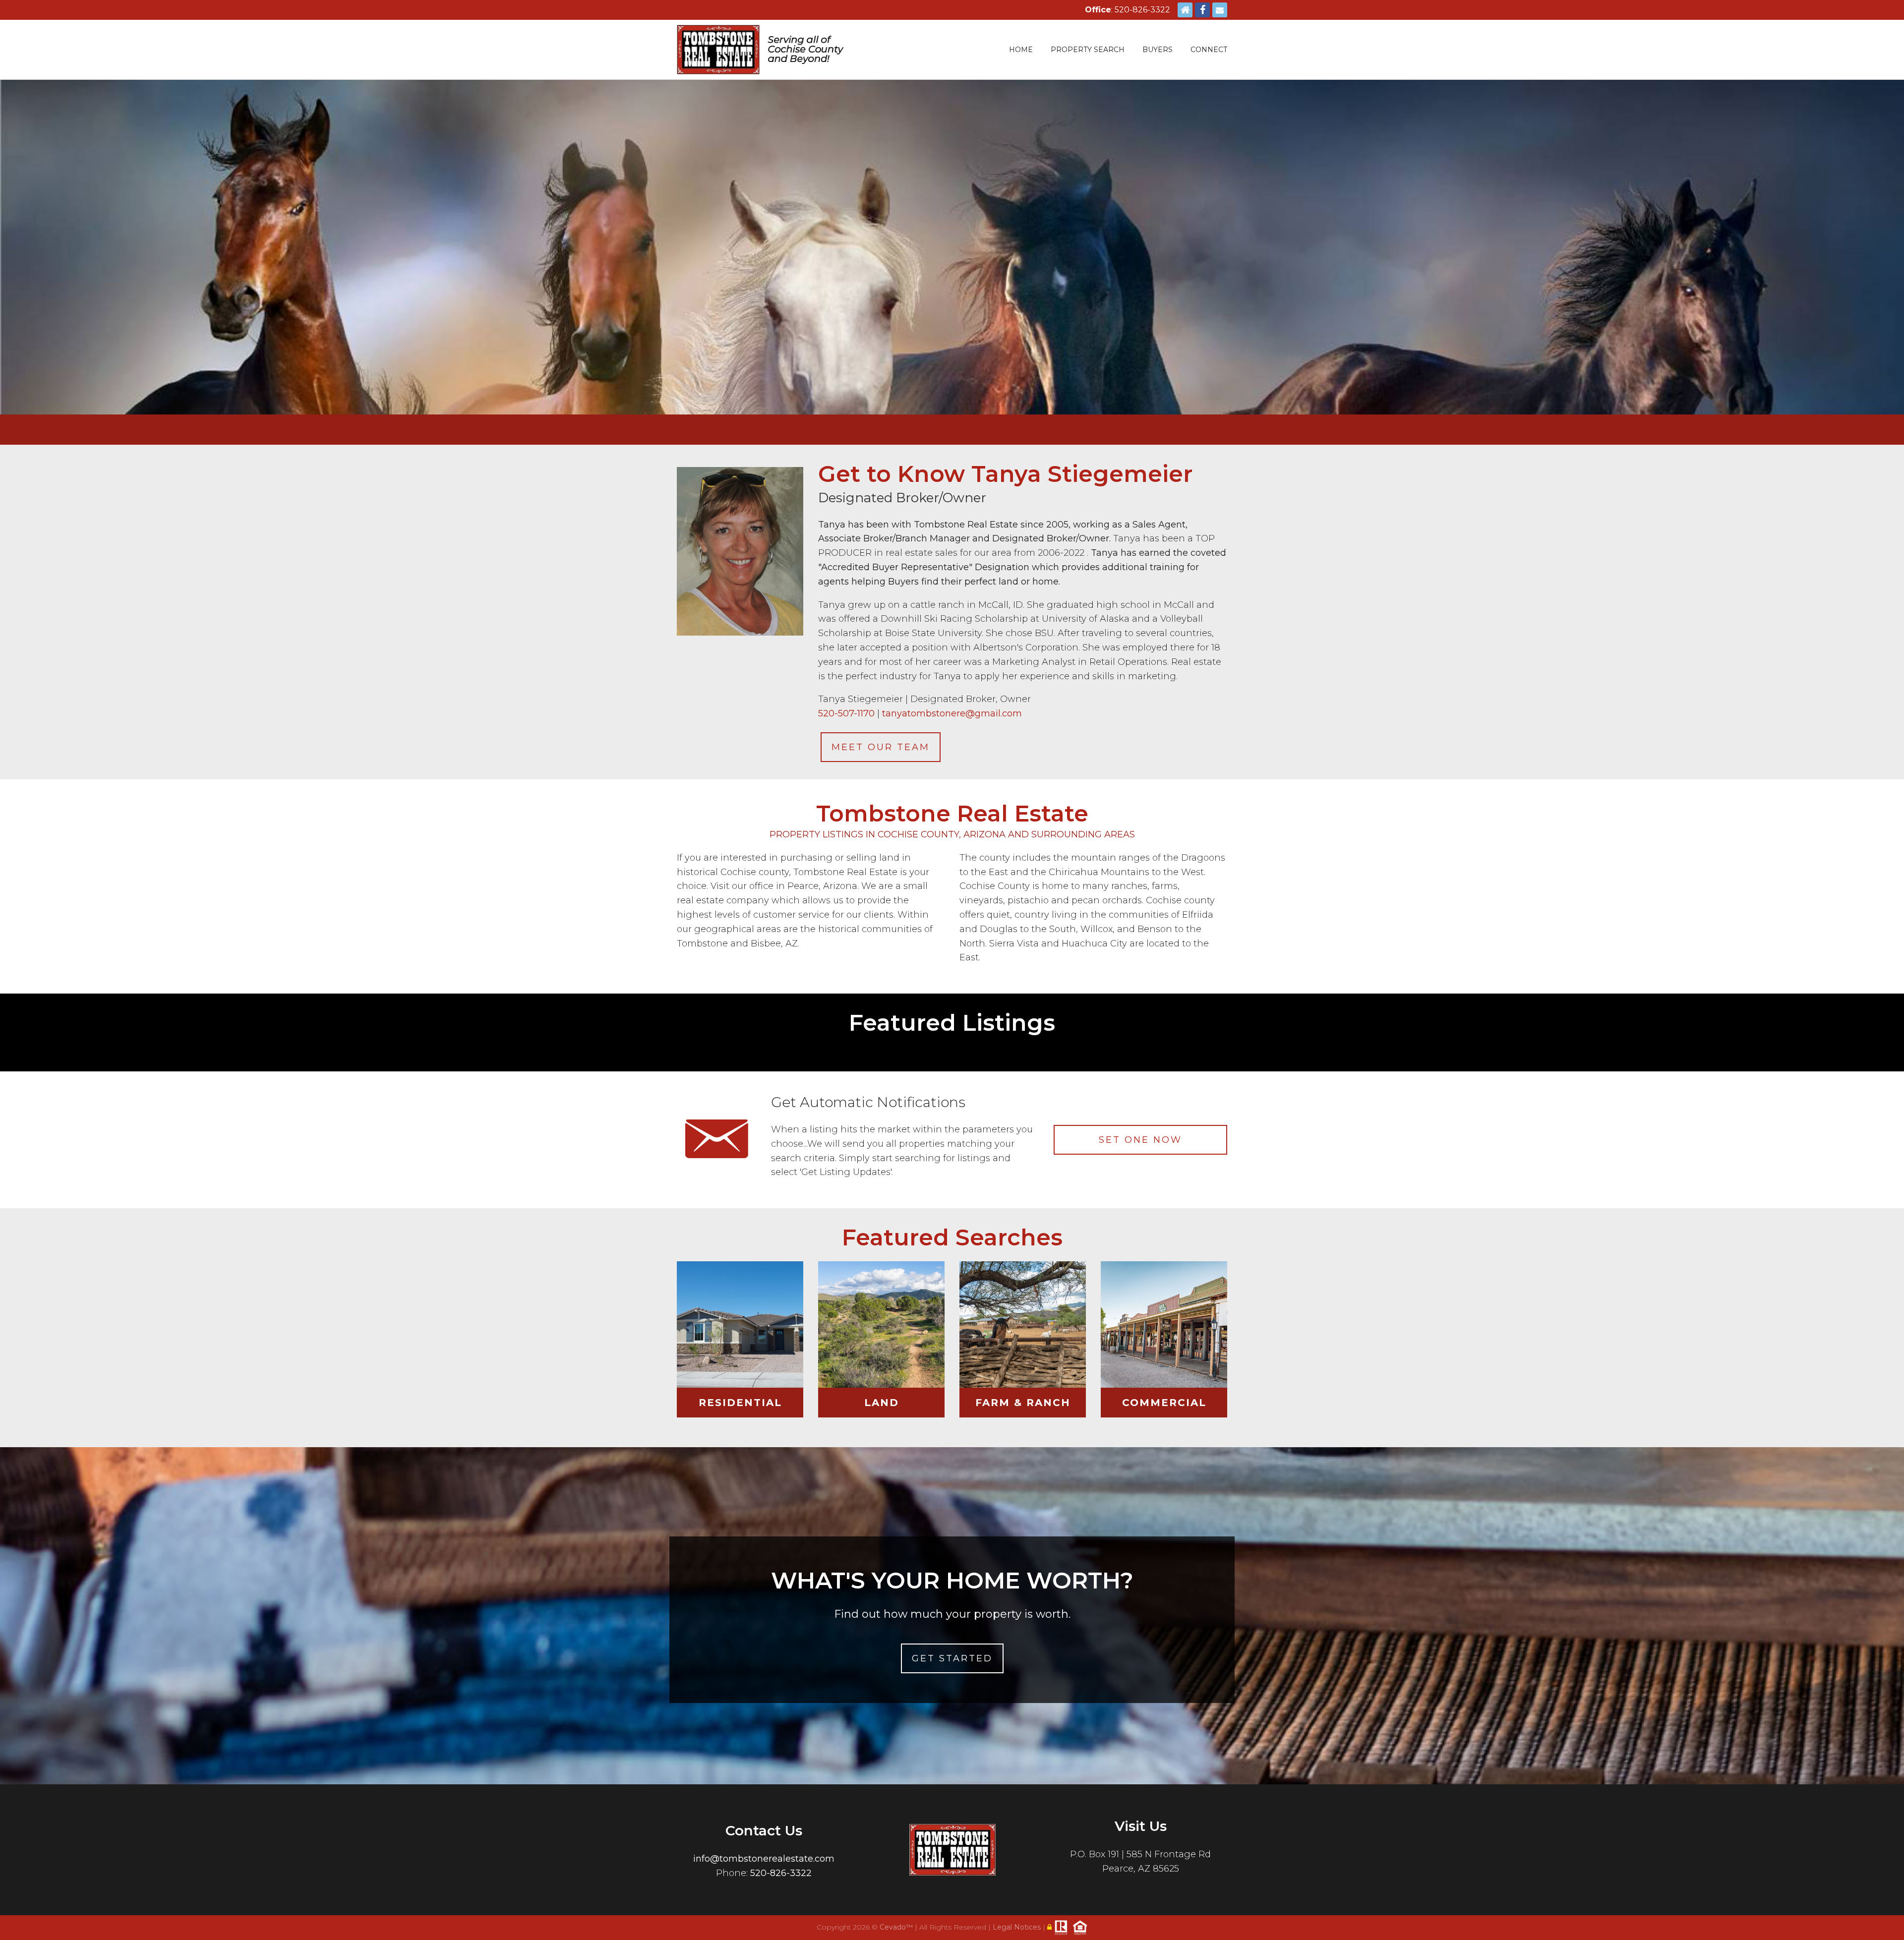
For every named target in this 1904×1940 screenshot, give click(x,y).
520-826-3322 (781, 1873)
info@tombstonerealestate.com (764, 1859)
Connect (1209, 50)
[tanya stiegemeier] (740, 547)
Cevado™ (897, 1927)
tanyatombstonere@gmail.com (952, 713)
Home (1021, 50)
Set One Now (1140, 1140)
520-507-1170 (846, 713)
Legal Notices (1018, 1927)
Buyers (1158, 50)
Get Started (952, 1658)
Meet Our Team (881, 747)
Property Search (1088, 50)
